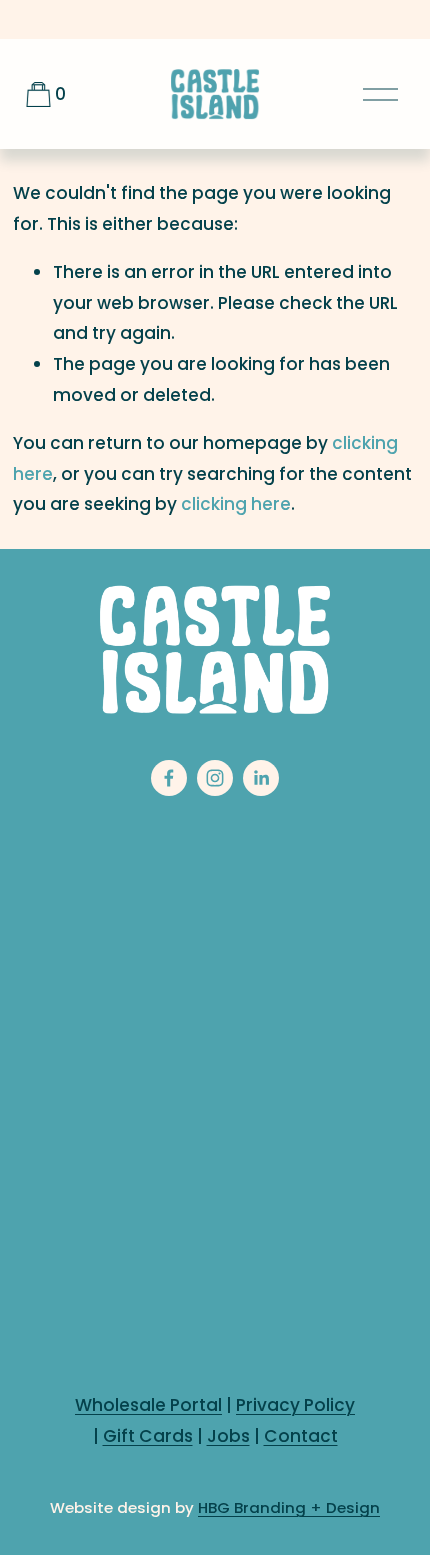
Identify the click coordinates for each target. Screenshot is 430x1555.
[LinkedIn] (261, 778)
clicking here (236, 504)
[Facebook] (169, 778)
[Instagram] (215, 778)
